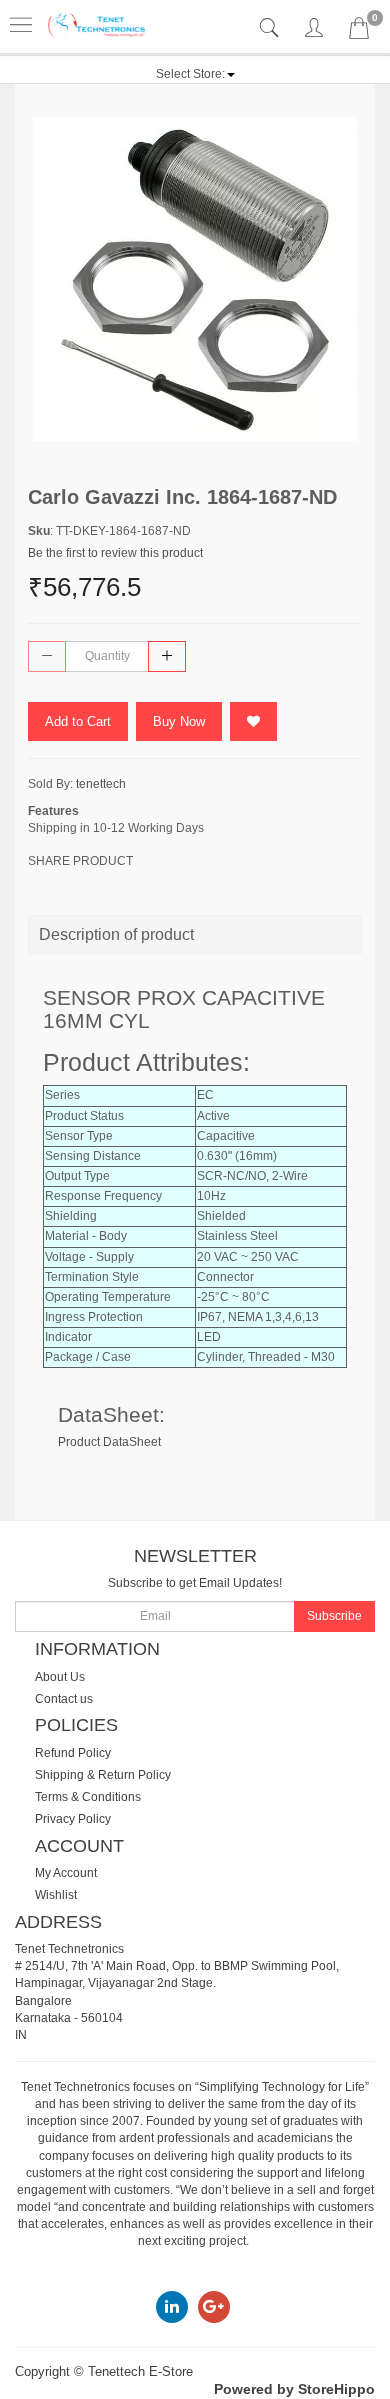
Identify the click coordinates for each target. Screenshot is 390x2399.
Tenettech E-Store (140, 2371)
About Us (60, 1677)
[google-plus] (214, 2306)
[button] (195, 74)
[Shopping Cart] (359, 32)
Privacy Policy (73, 1819)
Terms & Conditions (88, 1797)
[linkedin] (172, 2306)
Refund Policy (73, 1753)
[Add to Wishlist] (253, 721)
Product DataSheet (109, 1442)
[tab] (271, 28)
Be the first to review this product (115, 553)
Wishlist (56, 1895)
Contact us (64, 1699)
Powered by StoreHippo (294, 2389)
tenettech (101, 784)
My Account (66, 1873)
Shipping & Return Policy (103, 1775)
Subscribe (334, 1616)
